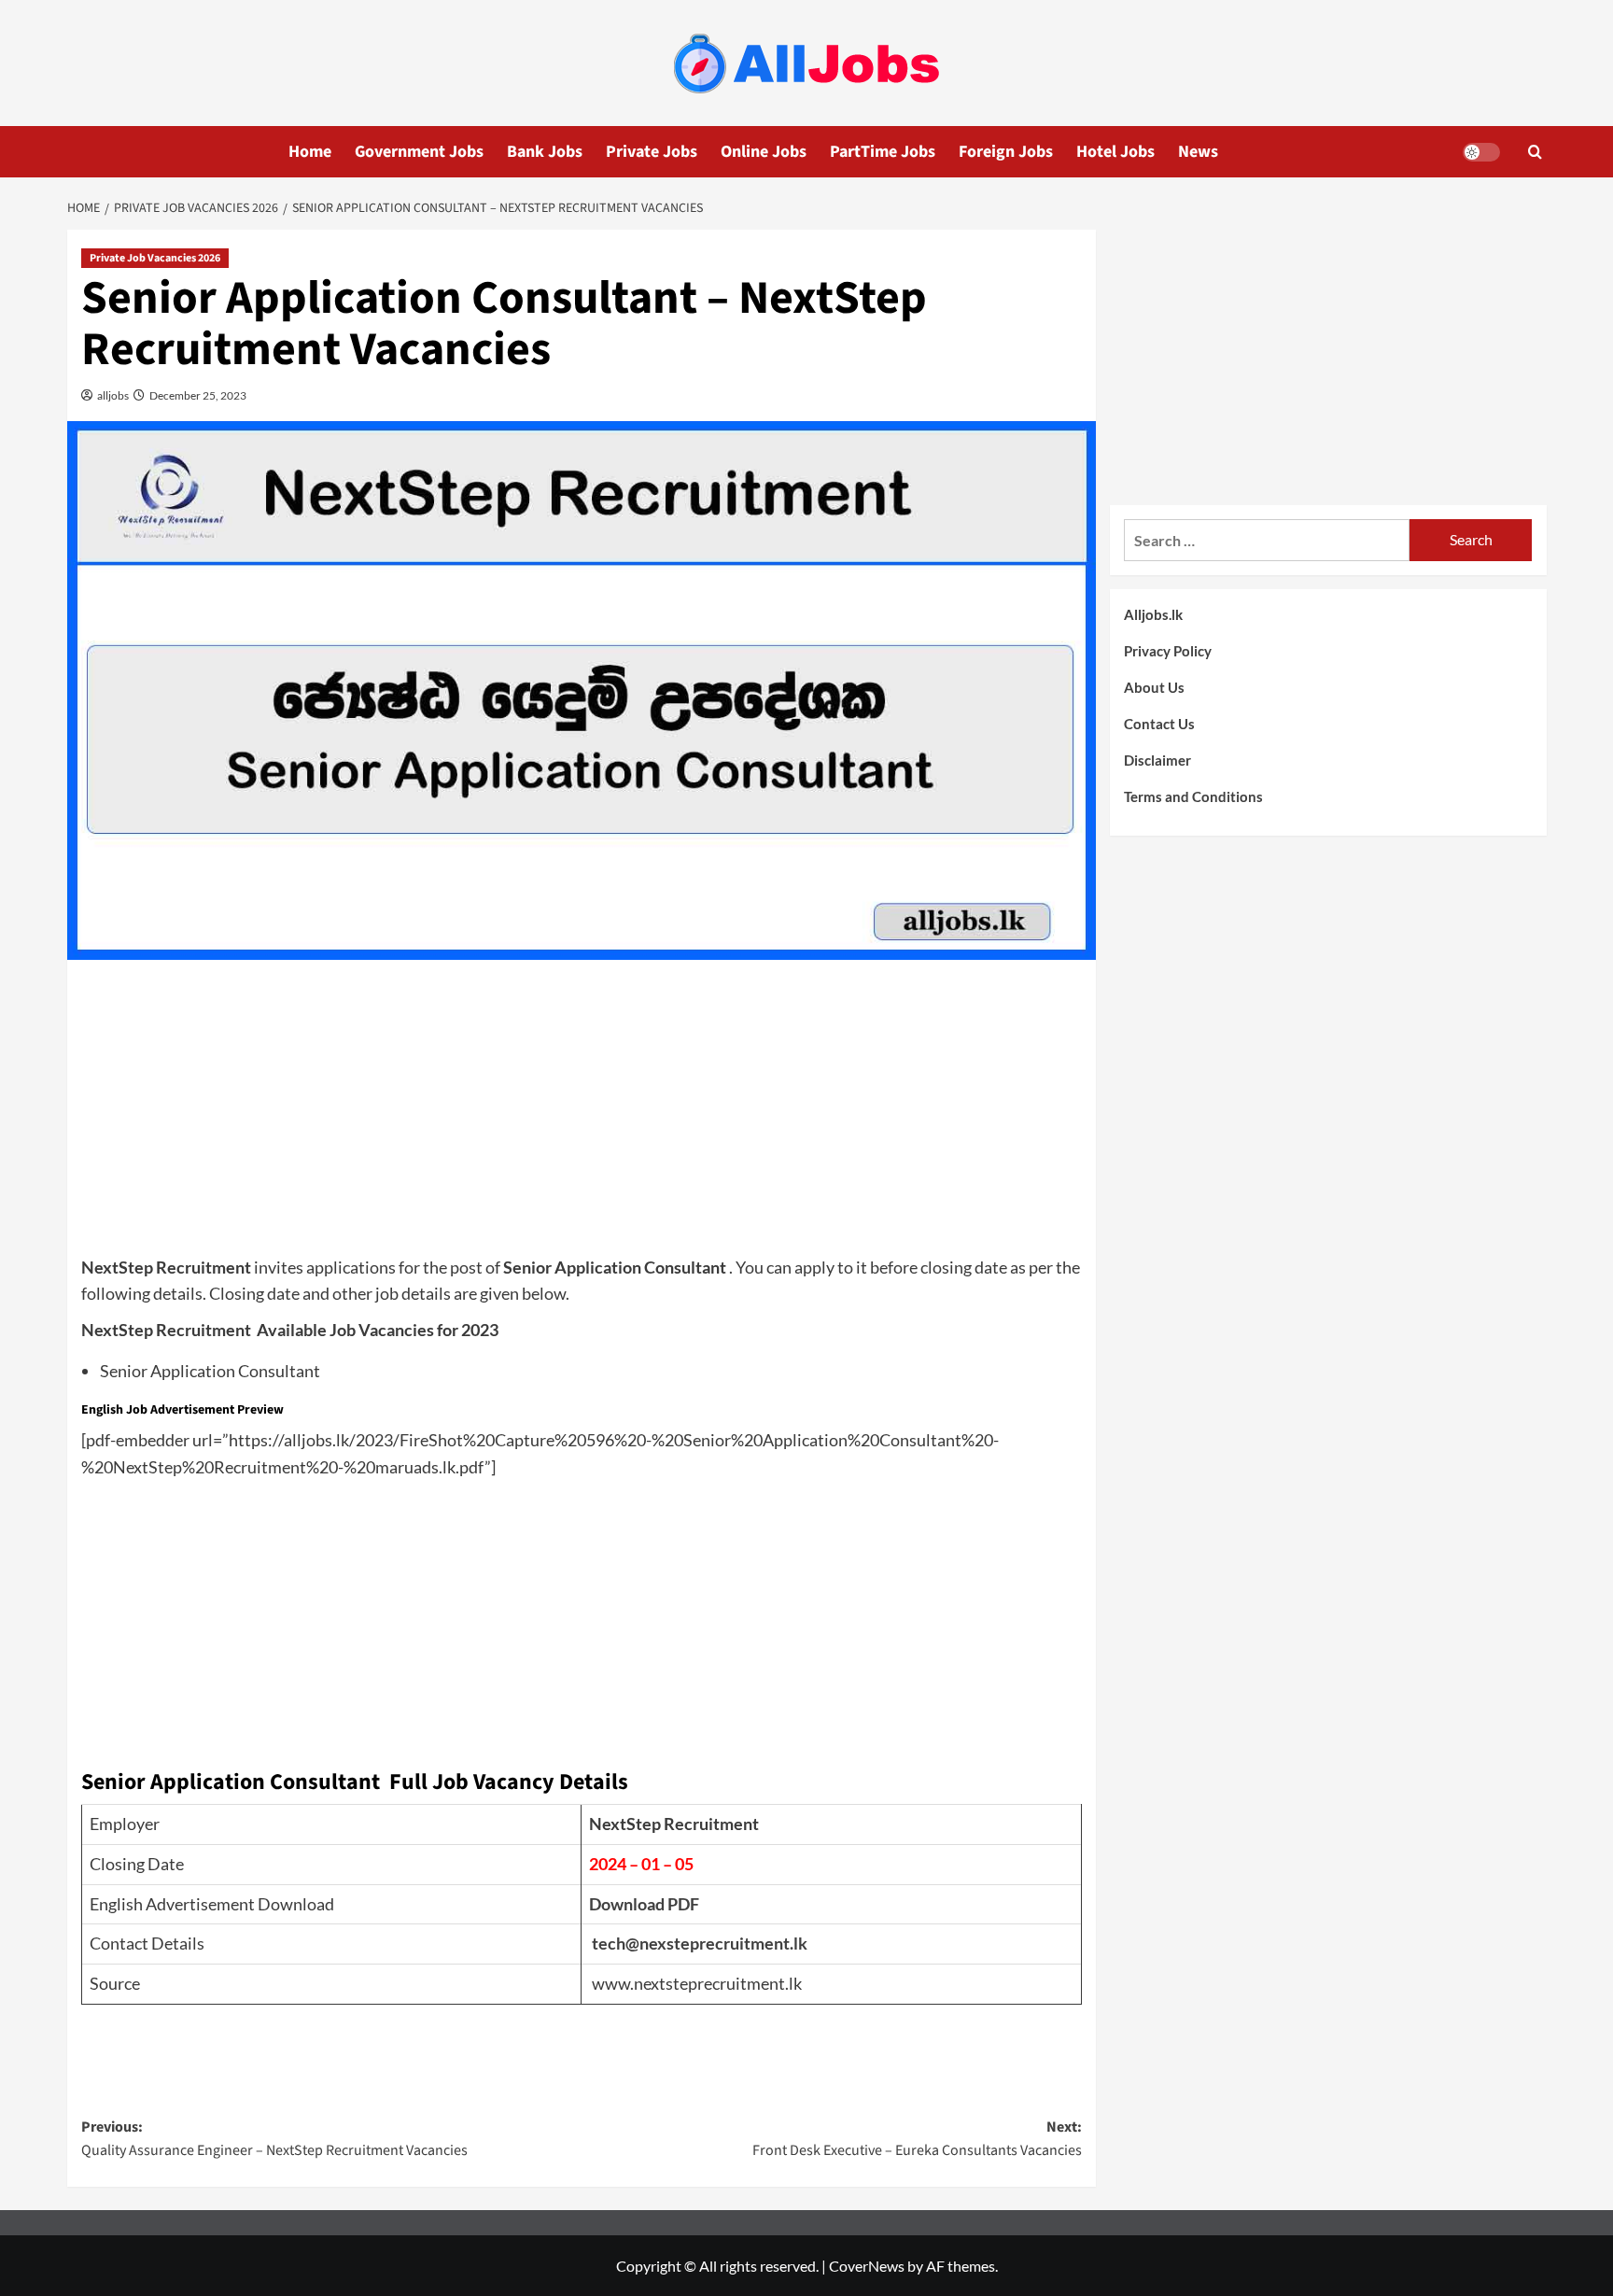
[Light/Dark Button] (1481, 152)
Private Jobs (652, 152)
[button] (1535, 152)
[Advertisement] (582, 1114)
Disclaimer (1157, 760)
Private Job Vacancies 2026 (155, 258)
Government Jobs (419, 152)
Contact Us (1159, 724)
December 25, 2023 (197, 395)
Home (310, 152)
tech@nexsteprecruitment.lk (700, 1943)
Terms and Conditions (1193, 796)
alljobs (112, 395)
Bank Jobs (545, 152)
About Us (1154, 687)
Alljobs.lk (1153, 614)
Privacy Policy (1168, 651)
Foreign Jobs (1006, 152)
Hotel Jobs (1115, 152)
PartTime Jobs (883, 152)
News (1198, 152)
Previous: (274, 2139)
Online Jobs (764, 152)
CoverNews (867, 2266)
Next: (917, 2139)
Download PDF (644, 1904)
